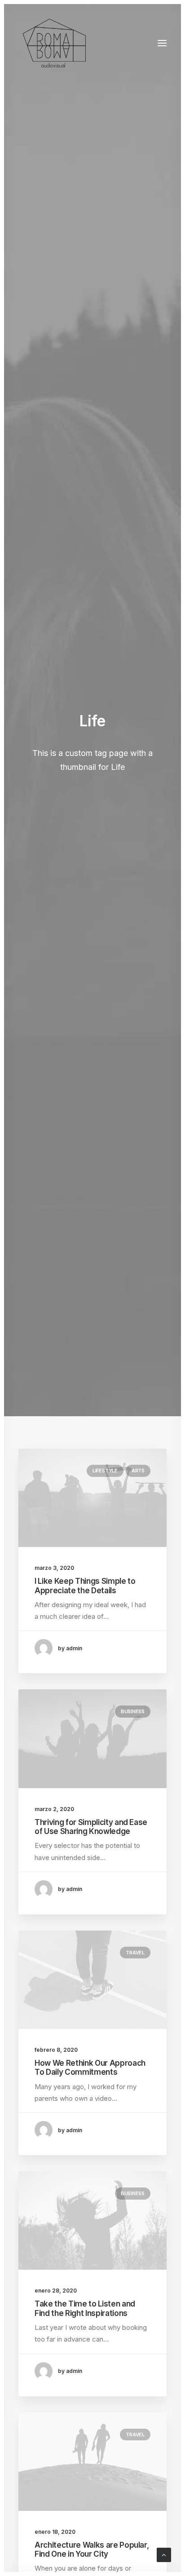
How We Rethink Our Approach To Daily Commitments (90, 2068)
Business (133, 1711)
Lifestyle (105, 1471)
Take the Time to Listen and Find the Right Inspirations (85, 2308)
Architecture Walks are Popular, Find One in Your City (92, 2549)
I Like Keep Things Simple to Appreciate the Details (85, 1586)
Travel (135, 1953)
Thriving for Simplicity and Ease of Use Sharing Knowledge (91, 1827)
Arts (138, 1471)
